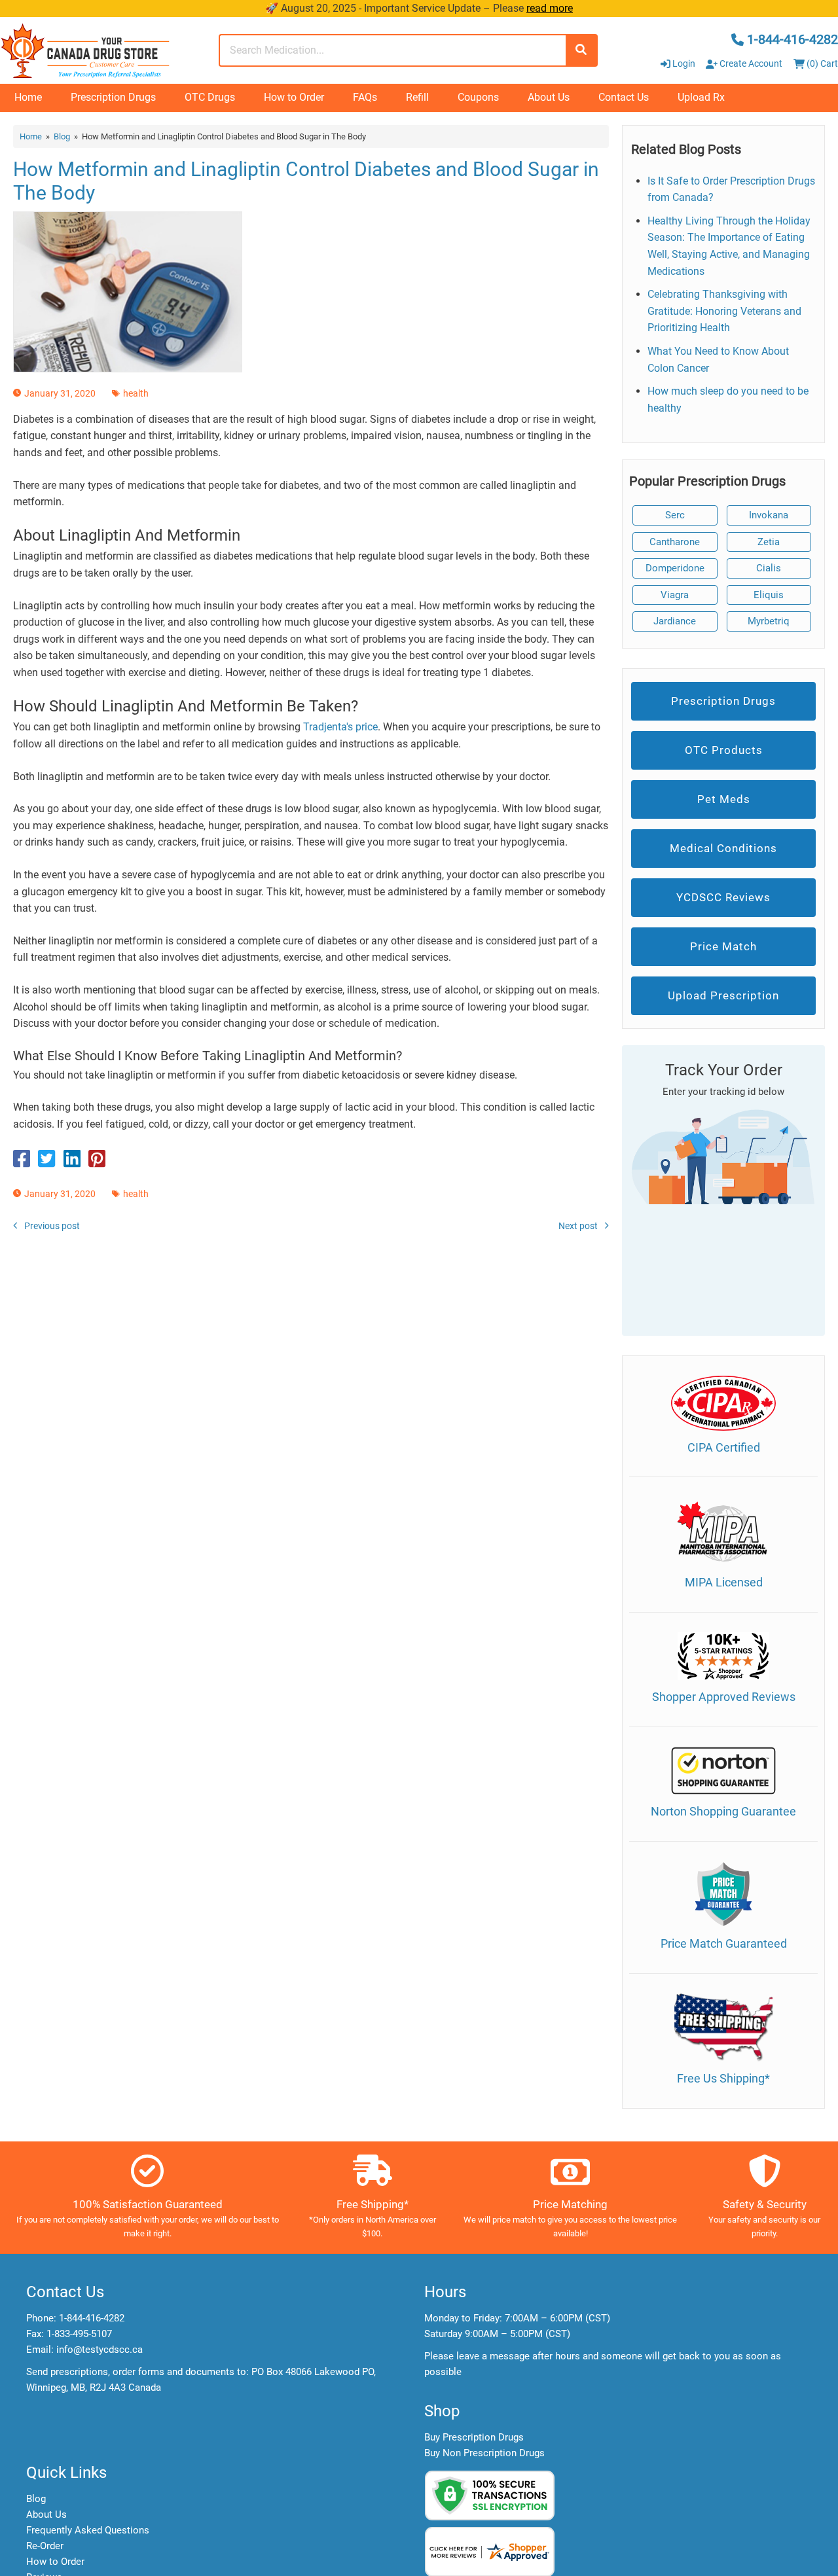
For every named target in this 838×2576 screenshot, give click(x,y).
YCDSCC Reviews (723, 897)
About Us (549, 97)
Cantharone (675, 542)
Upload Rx (701, 97)
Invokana (769, 515)
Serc (675, 515)
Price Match (723, 946)
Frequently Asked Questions (88, 2530)
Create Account (750, 63)
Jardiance (675, 621)
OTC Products (724, 750)
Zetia (769, 542)
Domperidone (675, 568)
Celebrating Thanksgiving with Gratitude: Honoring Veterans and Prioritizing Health (724, 311)
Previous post (52, 1226)
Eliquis (769, 595)
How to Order (294, 97)
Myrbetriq (769, 621)
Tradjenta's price (340, 727)
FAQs (365, 97)
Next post (578, 1226)
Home (28, 97)
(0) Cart (821, 63)
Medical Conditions (723, 848)
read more (550, 8)
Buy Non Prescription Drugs (484, 2453)
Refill (417, 97)
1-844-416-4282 (92, 2318)
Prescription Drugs (113, 97)
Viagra (675, 595)
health (136, 393)
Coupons (478, 97)
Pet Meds (724, 799)
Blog (62, 136)
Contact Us (624, 97)
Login (684, 63)
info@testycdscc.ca (100, 2350)
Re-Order (45, 2546)
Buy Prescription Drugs (474, 2437)
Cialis (769, 568)
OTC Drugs (210, 97)
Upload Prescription (723, 995)
